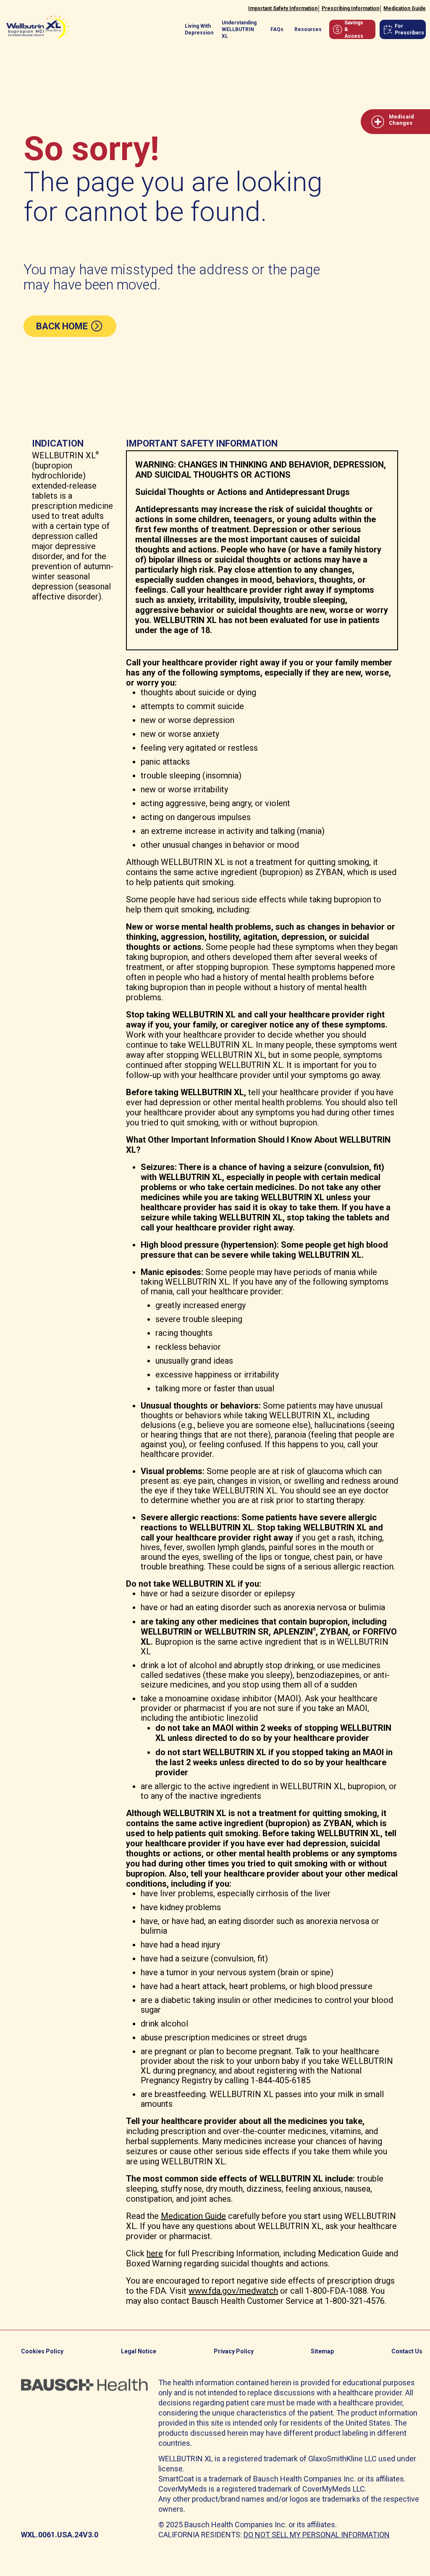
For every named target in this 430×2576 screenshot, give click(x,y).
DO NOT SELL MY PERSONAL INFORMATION (317, 2535)
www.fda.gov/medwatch (233, 2291)
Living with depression (199, 29)
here (155, 2253)
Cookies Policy (42, 2351)
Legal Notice (139, 2351)
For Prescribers (409, 29)
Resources (308, 29)
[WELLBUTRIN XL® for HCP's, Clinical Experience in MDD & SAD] (38, 23)
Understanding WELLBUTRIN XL (239, 29)
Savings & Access (354, 29)
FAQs (277, 29)
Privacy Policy (234, 2351)
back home (63, 326)
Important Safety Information (283, 8)
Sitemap (322, 2351)
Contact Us (407, 2351)
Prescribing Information (350, 8)
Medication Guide (405, 8)
